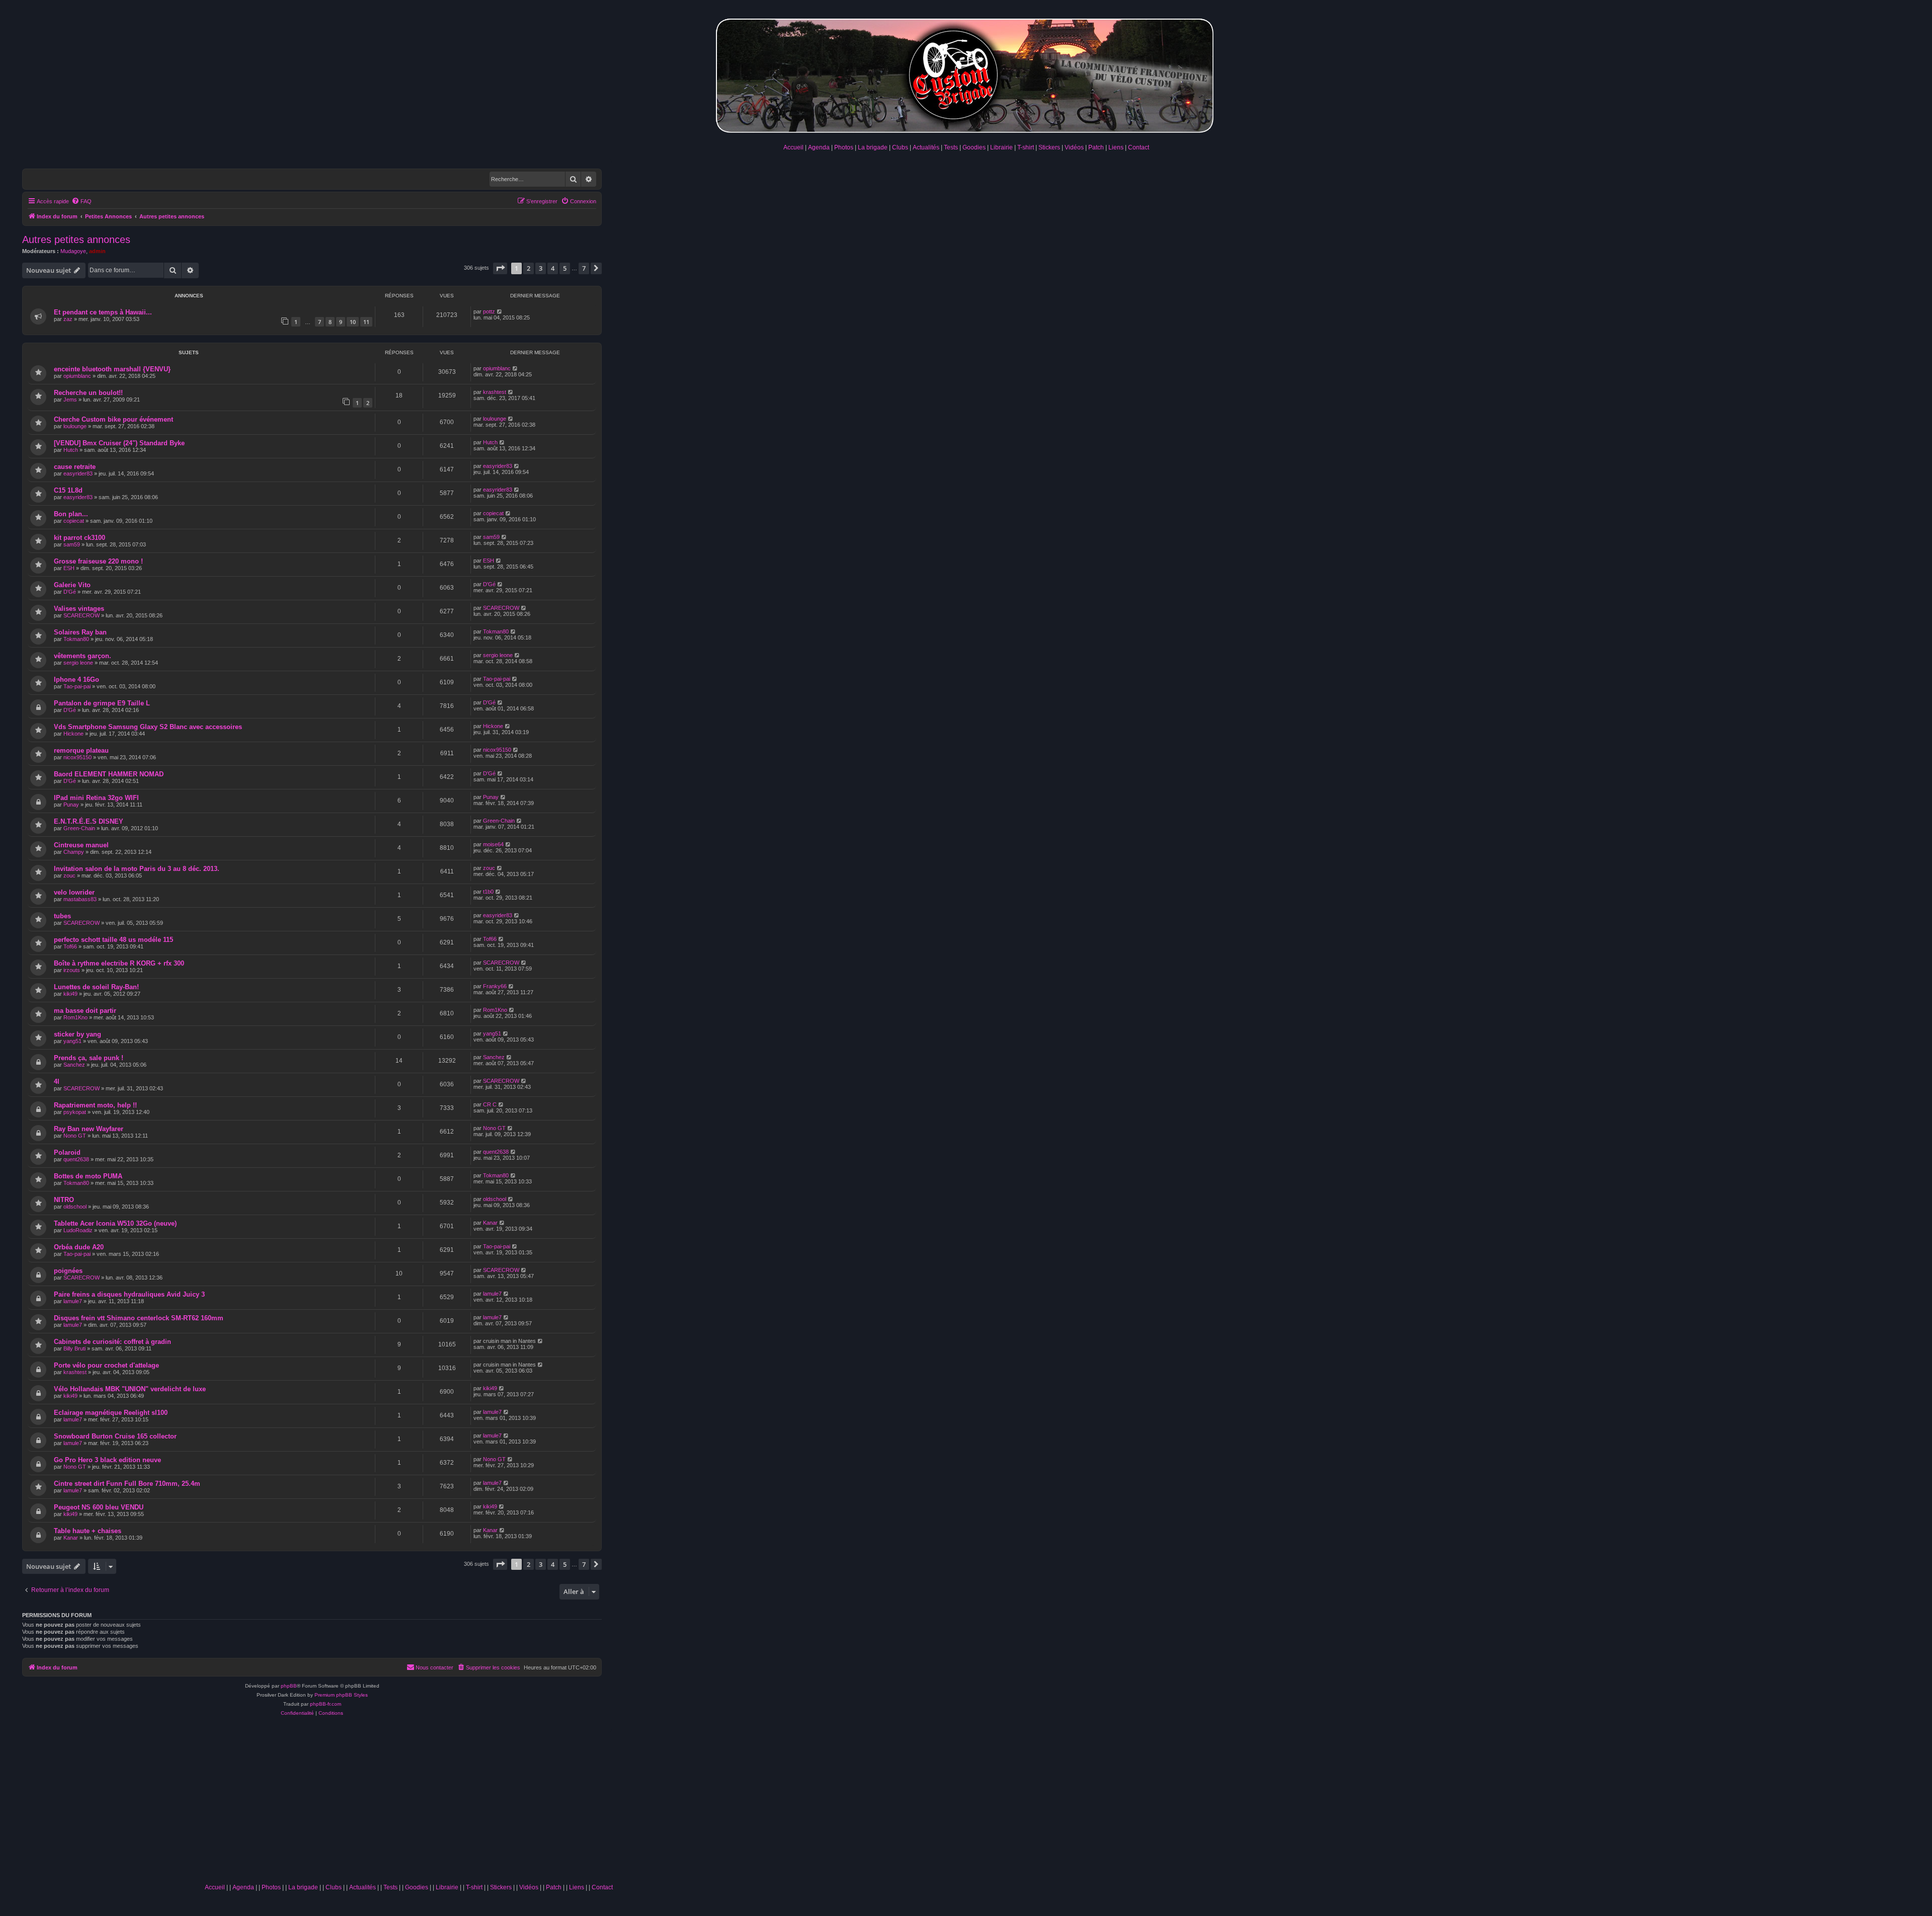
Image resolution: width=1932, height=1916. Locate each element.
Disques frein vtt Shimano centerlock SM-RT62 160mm (139, 1318)
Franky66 (495, 986)
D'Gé (70, 592)
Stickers (1049, 147)
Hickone (73, 734)
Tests (951, 147)
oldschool (75, 1207)
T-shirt (1026, 147)
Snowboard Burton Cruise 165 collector (115, 1436)
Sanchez (74, 1065)
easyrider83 (78, 473)
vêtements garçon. (83, 656)
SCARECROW (82, 615)
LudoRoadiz (78, 1230)
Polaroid (67, 1152)
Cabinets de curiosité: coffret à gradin (112, 1342)
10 (353, 322)
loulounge (75, 426)
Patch (1096, 147)
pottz (489, 311)
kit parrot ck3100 (79, 538)
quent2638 (76, 1159)
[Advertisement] (409, 1803)
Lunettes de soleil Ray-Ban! (96, 987)
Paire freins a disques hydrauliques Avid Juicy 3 (129, 1294)
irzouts (72, 970)
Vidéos (1074, 147)
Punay (71, 805)
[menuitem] (82, 201)
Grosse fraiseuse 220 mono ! (98, 561)
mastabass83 (80, 899)
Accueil (793, 147)
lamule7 (73, 1301)
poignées (68, 1271)
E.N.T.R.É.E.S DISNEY (89, 821)
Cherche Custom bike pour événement (113, 419)
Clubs (900, 147)
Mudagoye (73, 251)
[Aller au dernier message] (500, 311)
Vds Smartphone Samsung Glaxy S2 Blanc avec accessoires (148, 727)
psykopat (75, 1112)
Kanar (490, 1223)
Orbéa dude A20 (79, 1247)
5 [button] (565, 268)
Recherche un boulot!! (88, 393)
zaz (68, 319)
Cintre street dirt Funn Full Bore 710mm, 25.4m (127, 1484)
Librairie (1001, 147)
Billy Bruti (74, 1348)
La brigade (873, 147)
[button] (500, 268)
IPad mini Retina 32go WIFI (96, 798)
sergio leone (78, 663)
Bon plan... (71, 514)
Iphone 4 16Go (76, 680)
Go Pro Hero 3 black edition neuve (107, 1460)
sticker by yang (77, 1034)
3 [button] (541, 268)
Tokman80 (76, 639)
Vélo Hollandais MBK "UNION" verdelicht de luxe (130, 1389)
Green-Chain (79, 828)
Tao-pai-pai (77, 686)
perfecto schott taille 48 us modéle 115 (113, 940)
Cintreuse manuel (81, 845)
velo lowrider (74, 892)
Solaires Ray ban (80, 632)
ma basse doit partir (85, 1011)
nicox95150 (77, 757)
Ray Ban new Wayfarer (89, 1129)
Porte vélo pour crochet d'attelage (106, 1365)
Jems (70, 400)
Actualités (926, 147)
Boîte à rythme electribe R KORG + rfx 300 (119, 963)
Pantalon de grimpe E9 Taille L (102, 703)
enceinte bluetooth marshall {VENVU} (112, 369)
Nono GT (75, 1136)
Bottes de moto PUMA (88, 1176)
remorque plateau (81, 750)
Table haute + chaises (88, 1531)
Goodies (974, 147)
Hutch (71, 450)
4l (57, 1082)
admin (97, 251)
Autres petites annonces (76, 239)
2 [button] (529, 268)
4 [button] (553, 268)
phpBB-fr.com (326, 1704)
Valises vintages (79, 609)
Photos (844, 147)
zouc (69, 875)
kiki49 (70, 994)
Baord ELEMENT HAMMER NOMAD (109, 774)
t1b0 (488, 892)
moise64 (493, 844)
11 (366, 322)
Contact (1139, 147)
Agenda (819, 147)
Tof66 (70, 946)
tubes (62, 916)
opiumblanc (77, 376)
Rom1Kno (75, 1017)
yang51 (72, 1041)
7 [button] (584, 268)
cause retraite (75, 467)
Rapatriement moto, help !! (95, 1105)
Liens (1116, 147)
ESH (69, 568)
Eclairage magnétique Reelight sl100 (111, 1413)
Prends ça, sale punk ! (89, 1058)
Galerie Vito (72, 585)
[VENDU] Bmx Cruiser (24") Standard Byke (119, 443)
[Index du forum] (966, 74)
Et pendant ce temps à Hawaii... (103, 312)
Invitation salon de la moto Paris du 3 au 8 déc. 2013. (137, 869)
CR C (490, 1104)
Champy (74, 852)
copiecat (74, 521)
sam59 (72, 544)
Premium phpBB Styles (341, 1695)
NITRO (64, 1200)
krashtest (495, 392)
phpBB (289, 1686)
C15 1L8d (68, 490)
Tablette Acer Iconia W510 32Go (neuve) (115, 1223)
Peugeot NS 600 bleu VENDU (99, 1507)
